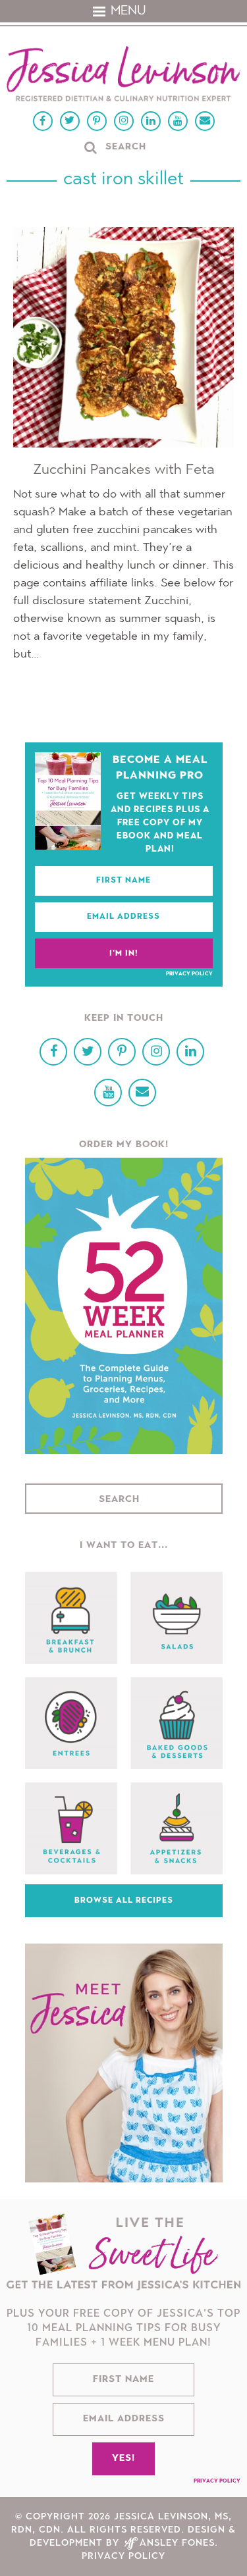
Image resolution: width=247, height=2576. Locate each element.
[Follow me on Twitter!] (70, 121)
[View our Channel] (178, 121)
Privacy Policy (189, 974)
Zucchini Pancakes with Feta (124, 470)
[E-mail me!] (205, 121)
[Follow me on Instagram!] (124, 121)
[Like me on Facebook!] (43, 121)
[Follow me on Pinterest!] (97, 121)
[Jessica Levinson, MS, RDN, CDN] (123, 75)
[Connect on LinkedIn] (151, 121)
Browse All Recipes (124, 1901)
